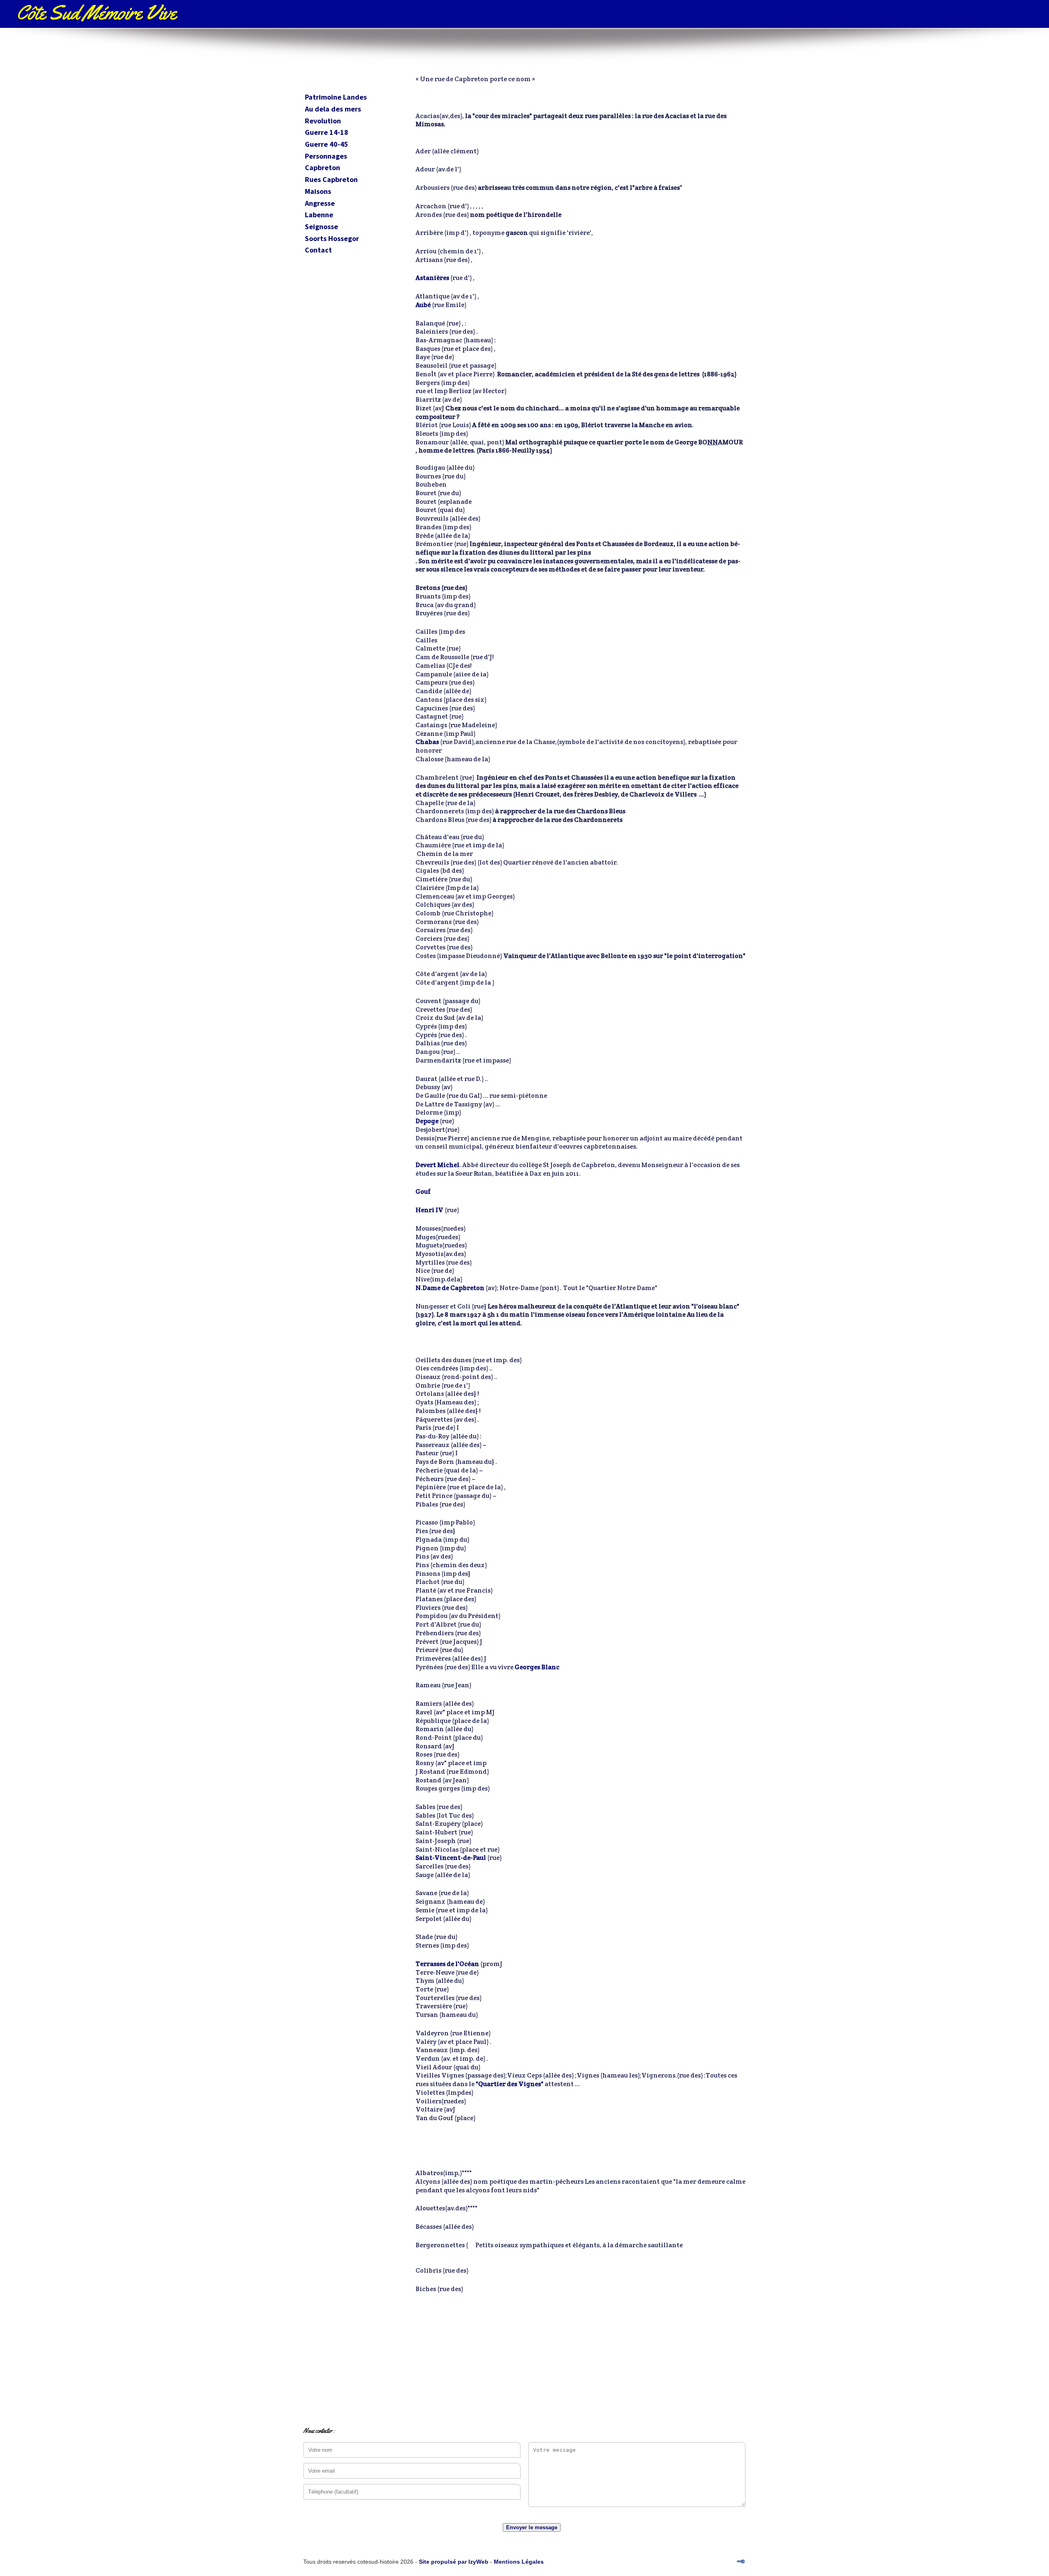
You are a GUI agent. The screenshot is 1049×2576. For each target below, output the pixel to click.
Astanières (432, 278)
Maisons (318, 192)
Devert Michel (437, 1165)
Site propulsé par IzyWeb (454, 2562)
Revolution (323, 121)
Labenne (319, 215)
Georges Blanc (537, 1667)
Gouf (423, 1191)
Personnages (326, 156)
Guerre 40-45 (327, 145)
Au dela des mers (333, 109)
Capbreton (322, 168)
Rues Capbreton (331, 180)
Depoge (427, 1121)
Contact (318, 250)
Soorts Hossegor (332, 239)
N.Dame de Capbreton (450, 1288)
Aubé (423, 305)
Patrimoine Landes (336, 97)
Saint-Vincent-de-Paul (451, 1858)
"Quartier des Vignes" (510, 2084)
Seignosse (321, 227)
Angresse (320, 204)
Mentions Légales (519, 2562)
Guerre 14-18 (327, 133)
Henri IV (429, 1210)
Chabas (427, 742)
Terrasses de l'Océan (447, 1964)
